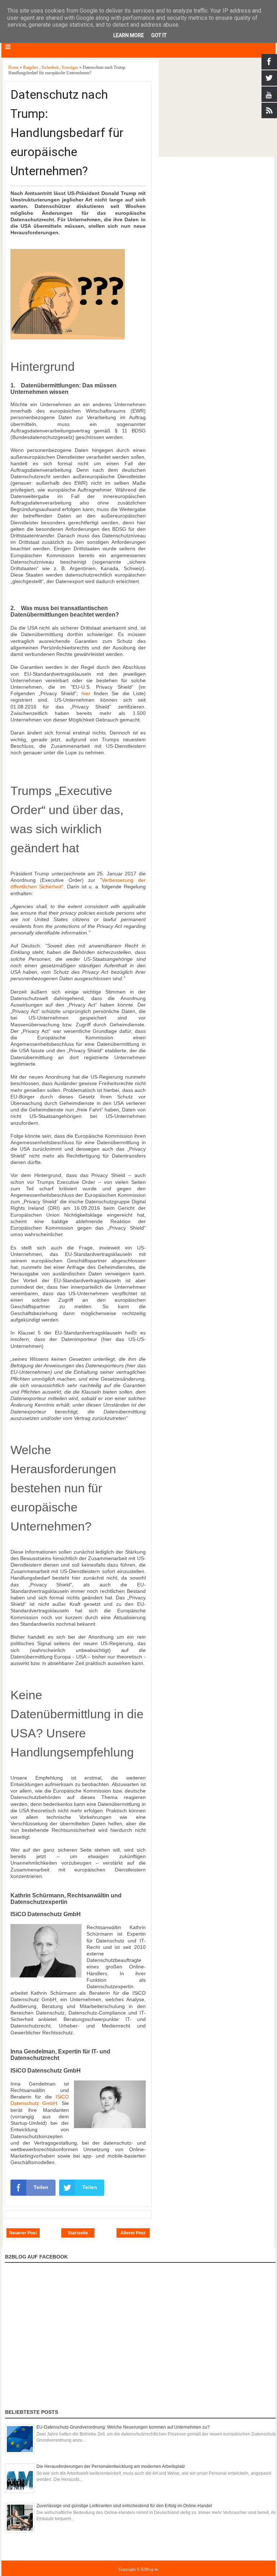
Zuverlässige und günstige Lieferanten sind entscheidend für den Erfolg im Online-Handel (124, 2506)
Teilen (41, 2187)
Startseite (78, 2233)
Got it (159, 35)
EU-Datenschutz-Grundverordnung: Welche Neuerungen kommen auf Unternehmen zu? (123, 2427)
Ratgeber (31, 67)
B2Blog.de (150, 2569)
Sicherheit (50, 67)
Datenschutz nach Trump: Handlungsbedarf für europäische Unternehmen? (67, 133)
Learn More (129, 35)
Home (14, 67)
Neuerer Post (23, 2233)
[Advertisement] (216, 108)
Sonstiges (71, 67)
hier (86, 693)
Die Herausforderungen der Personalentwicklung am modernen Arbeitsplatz (111, 2466)
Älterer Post (133, 2233)
